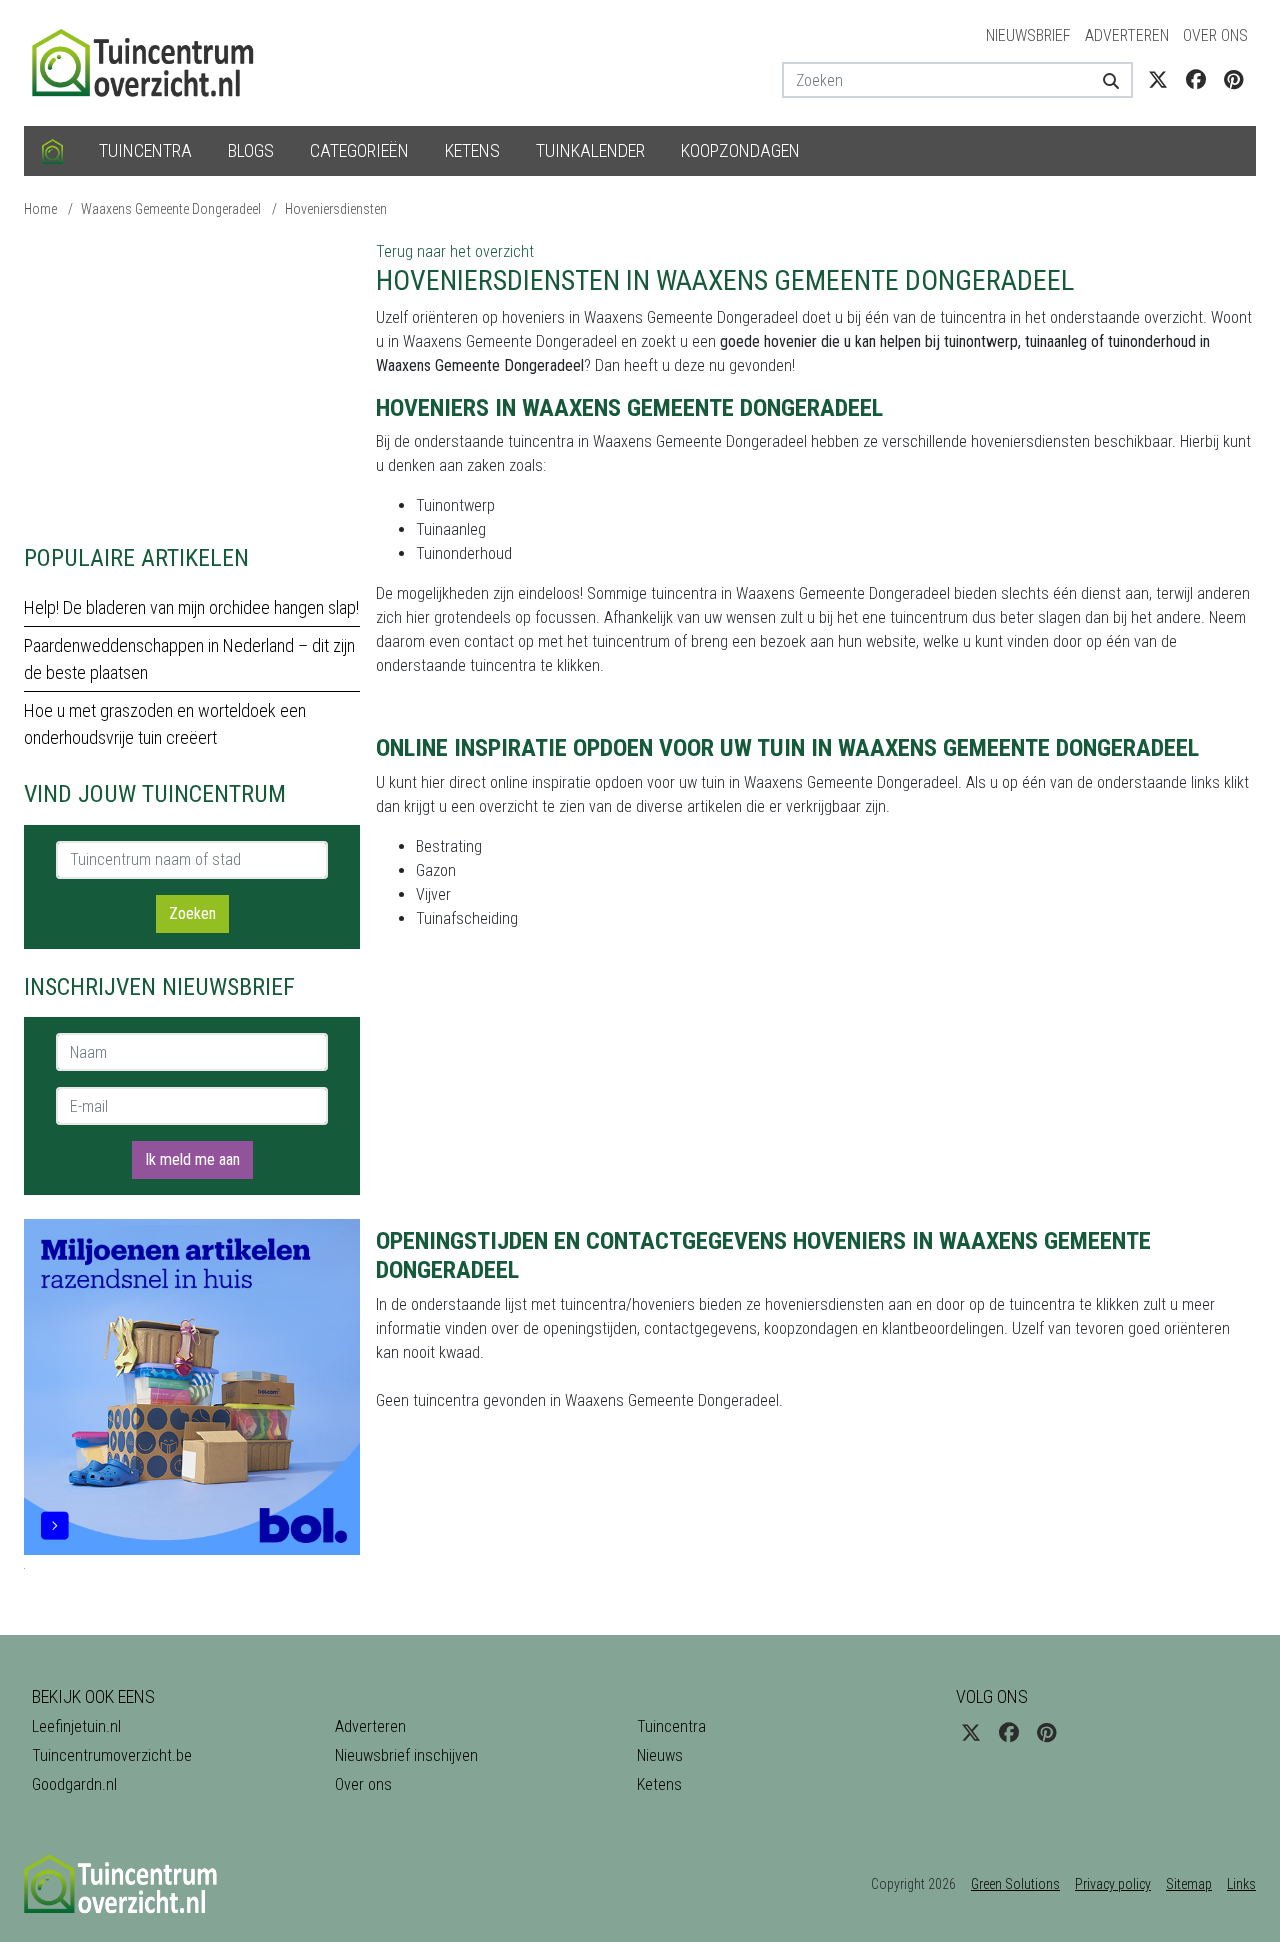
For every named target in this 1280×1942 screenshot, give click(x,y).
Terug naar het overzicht (455, 251)
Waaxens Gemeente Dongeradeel (171, 209)
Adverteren (1127, 35)
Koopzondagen (740, 150)
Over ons (1215, 35)
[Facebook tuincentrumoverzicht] (1196, 80)
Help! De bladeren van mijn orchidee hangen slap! (191, 607)
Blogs (251, 150)
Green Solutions (1015, 1884)
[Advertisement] (192, 380)
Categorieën (359, 150)
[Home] (52, 151)
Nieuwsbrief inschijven (406, 1755)
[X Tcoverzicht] (1158, 80)
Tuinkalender (590, 150)
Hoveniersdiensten (336, 209)
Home (40, 209)
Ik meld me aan (192, 1159)
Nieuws (660, 1755)
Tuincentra (145, 150)
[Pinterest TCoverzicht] (1233, 80)
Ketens (472, 150)
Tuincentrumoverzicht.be (112, 1755)
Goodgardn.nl (74, 1784)
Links (1241, 1884)
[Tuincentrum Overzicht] (152, 61)
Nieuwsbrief (1028, 35)
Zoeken (192, 913)
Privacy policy (1113, 1884)
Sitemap (1189, 1884)
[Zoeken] (1103, 80)
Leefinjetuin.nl (76, 1726)
